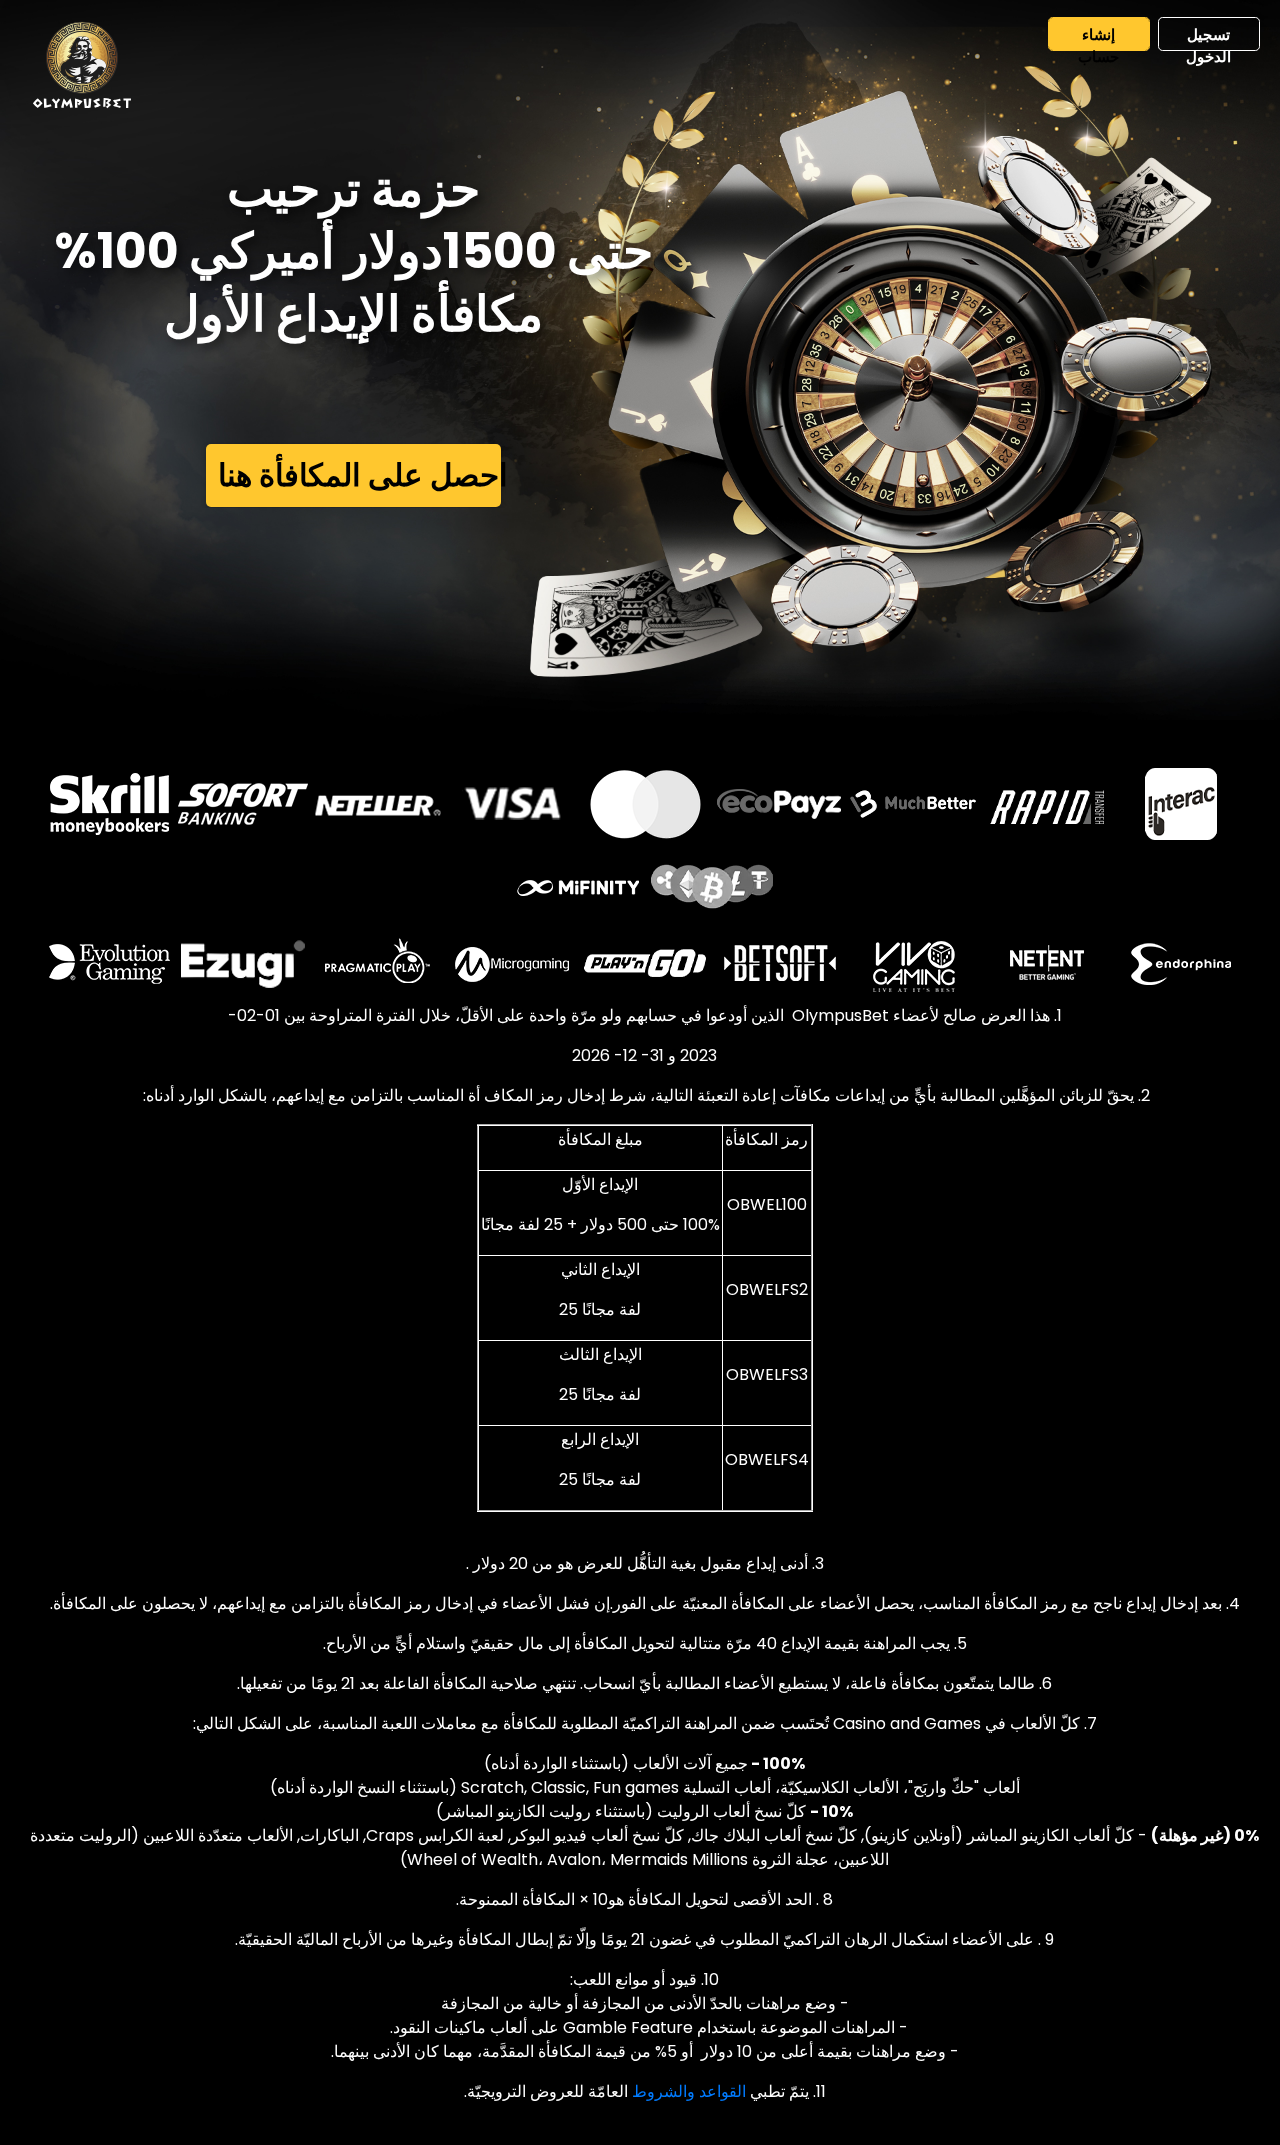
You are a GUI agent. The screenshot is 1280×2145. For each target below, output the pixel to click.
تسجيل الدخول (1208, 37)
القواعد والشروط (689, 2091)
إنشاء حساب (1098, 37)
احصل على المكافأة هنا (360, 475)
